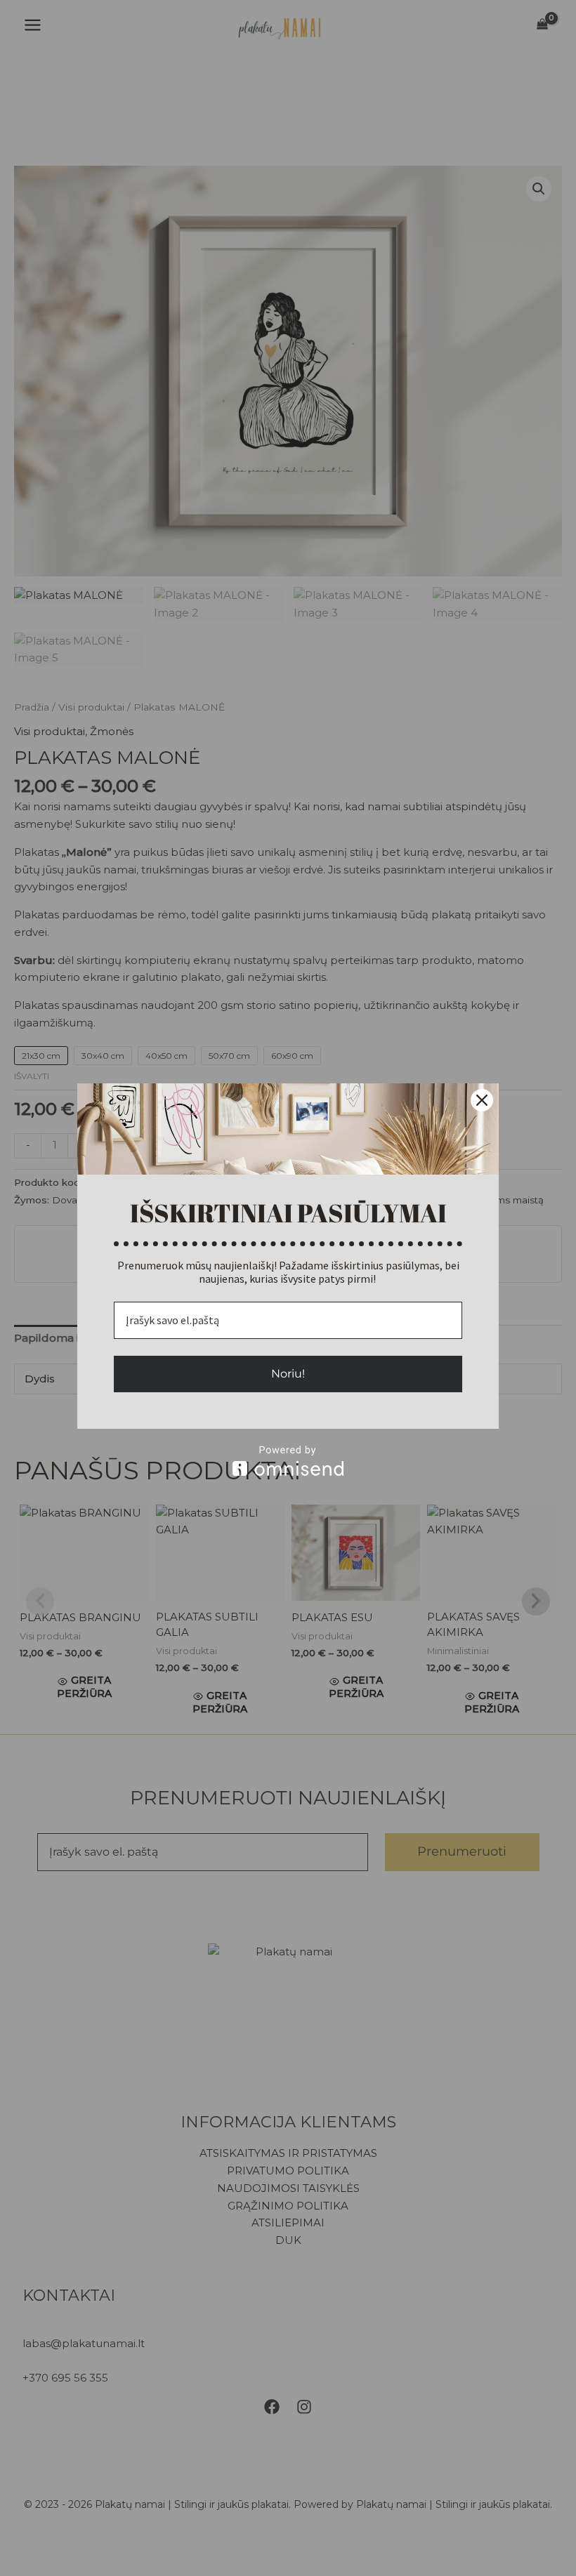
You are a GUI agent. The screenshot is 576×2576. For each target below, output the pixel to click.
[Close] (482, 1100)
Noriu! (288, 1374)
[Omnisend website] (288, 1461)
